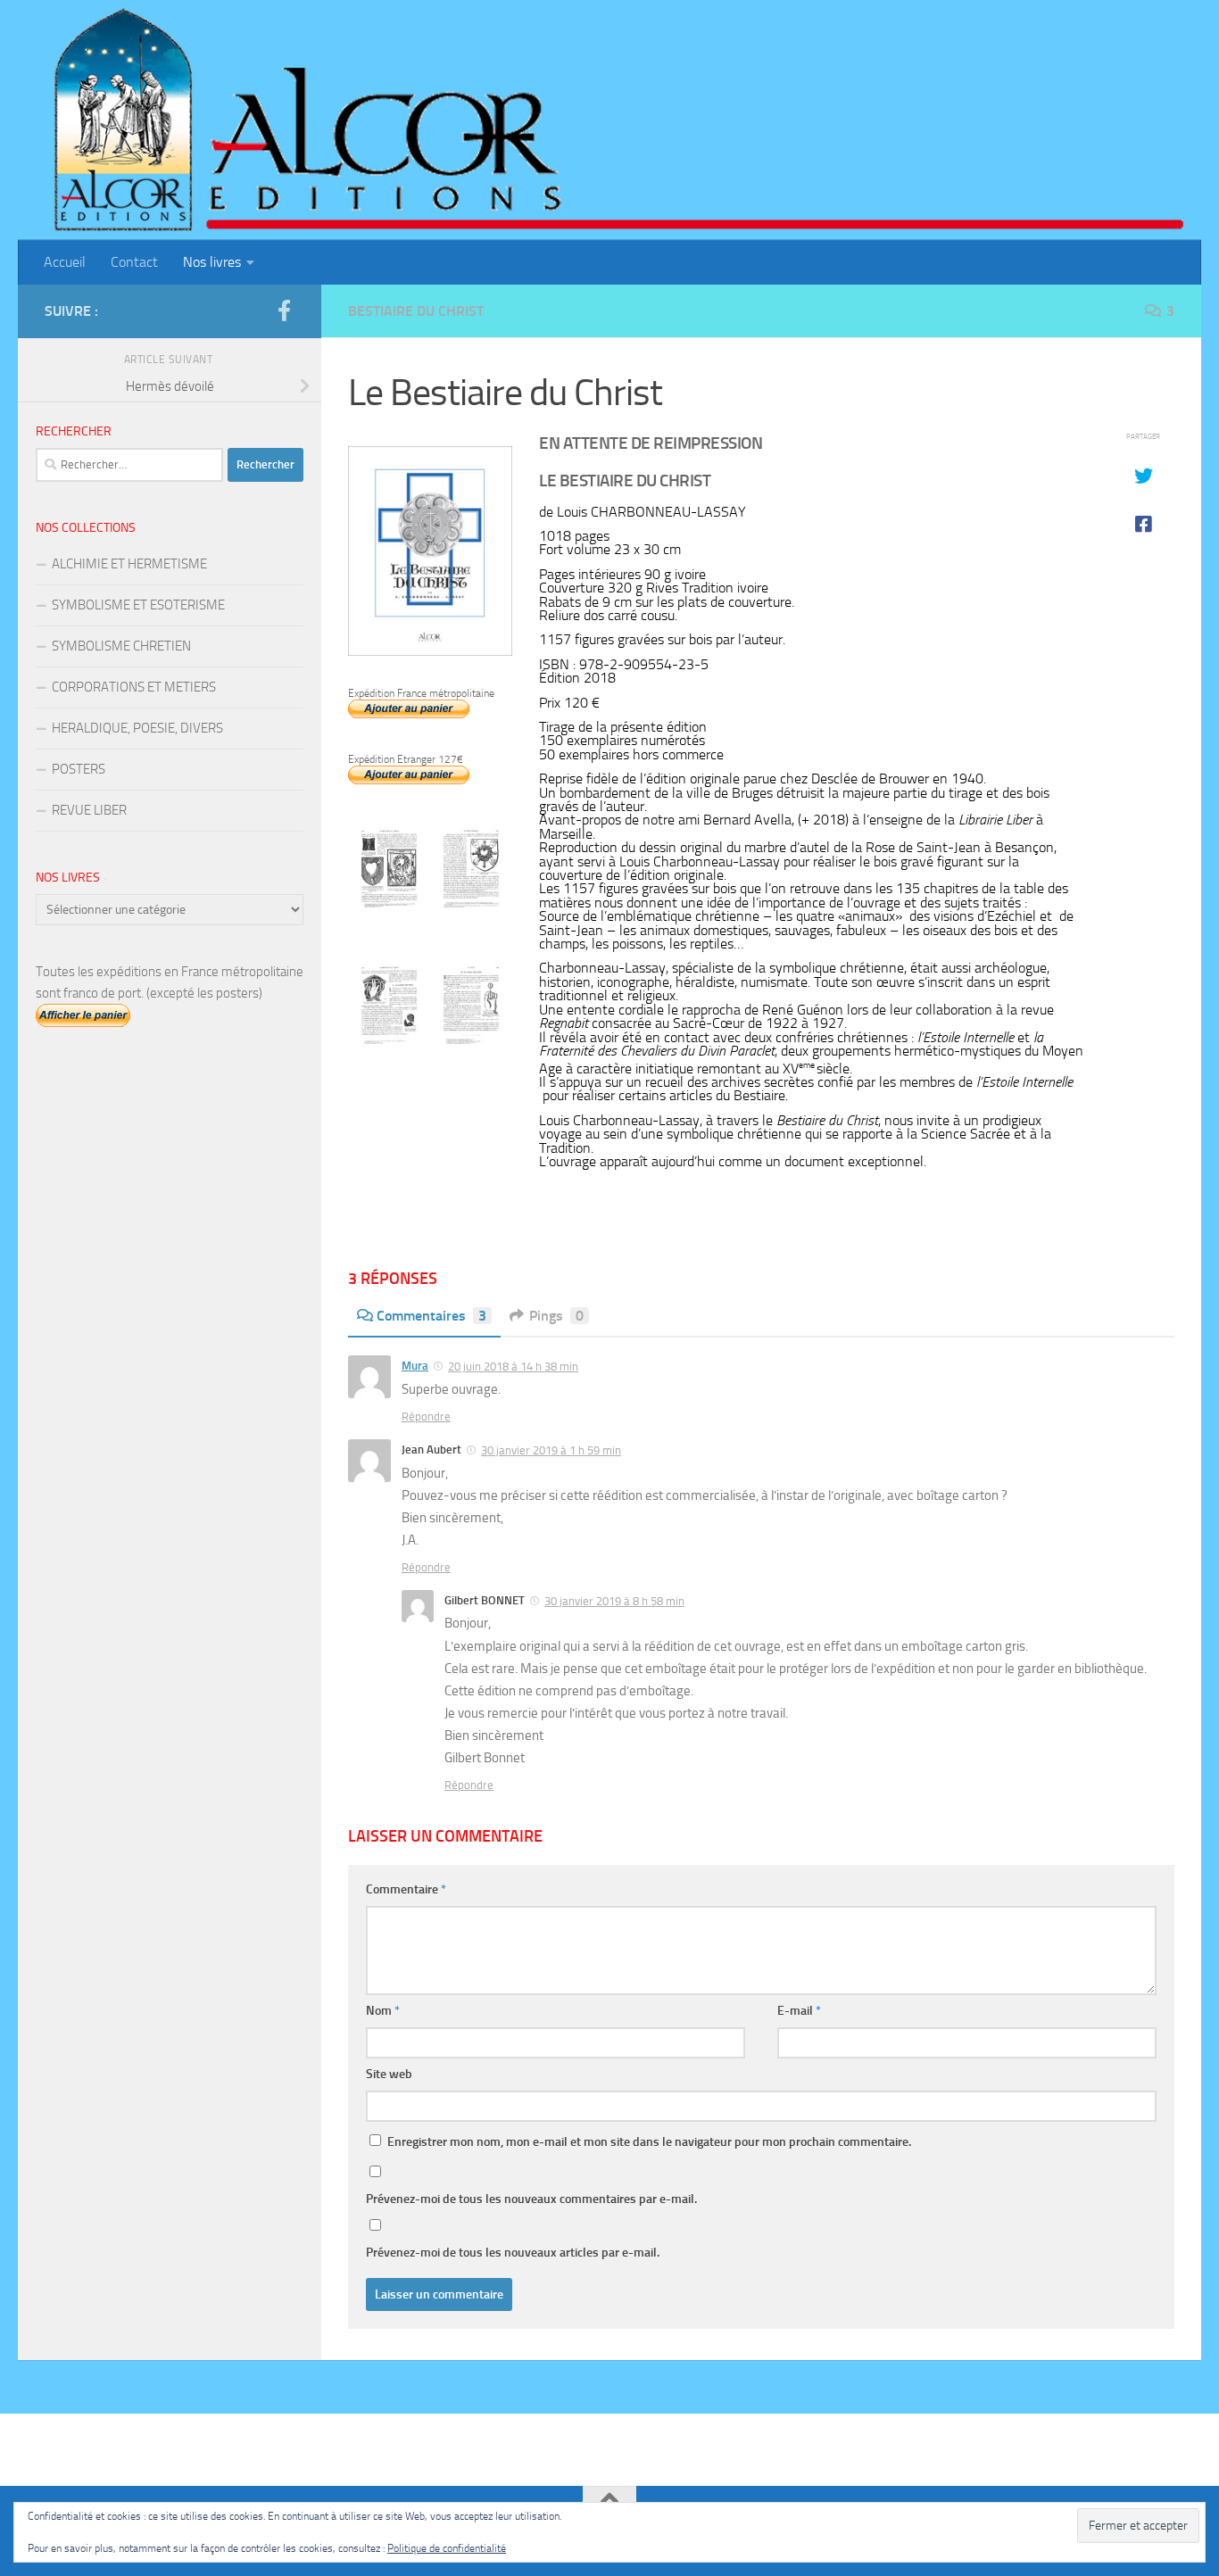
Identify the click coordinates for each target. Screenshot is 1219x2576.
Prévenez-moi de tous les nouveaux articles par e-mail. (513, 2253)
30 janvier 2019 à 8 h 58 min (614, 1601)
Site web (389, 2074)
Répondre (426, 1416)
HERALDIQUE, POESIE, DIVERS (137, 728)
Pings (556, 1316)
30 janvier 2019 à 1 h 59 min (551, 1450)
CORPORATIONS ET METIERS (134, 687)
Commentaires (431, 1316)
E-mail (799, 2011)
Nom (383, 2011)
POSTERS (79, 769)
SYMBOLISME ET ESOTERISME (138, 605)
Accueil (65, 262)
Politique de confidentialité (447, 2548)
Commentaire (406, 1889)
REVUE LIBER (89, 810)
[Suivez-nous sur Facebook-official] (284, 311)
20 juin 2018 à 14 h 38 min (513, 1367)
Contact (134, 262)
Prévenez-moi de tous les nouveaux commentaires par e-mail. (531, 2199)
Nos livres (212, 262)
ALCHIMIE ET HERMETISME (129, 564)
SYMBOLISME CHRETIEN (121, 646)
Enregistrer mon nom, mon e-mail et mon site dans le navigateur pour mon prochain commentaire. (649, 2142)
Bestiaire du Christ (416, 311)
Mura (415, 1366)
